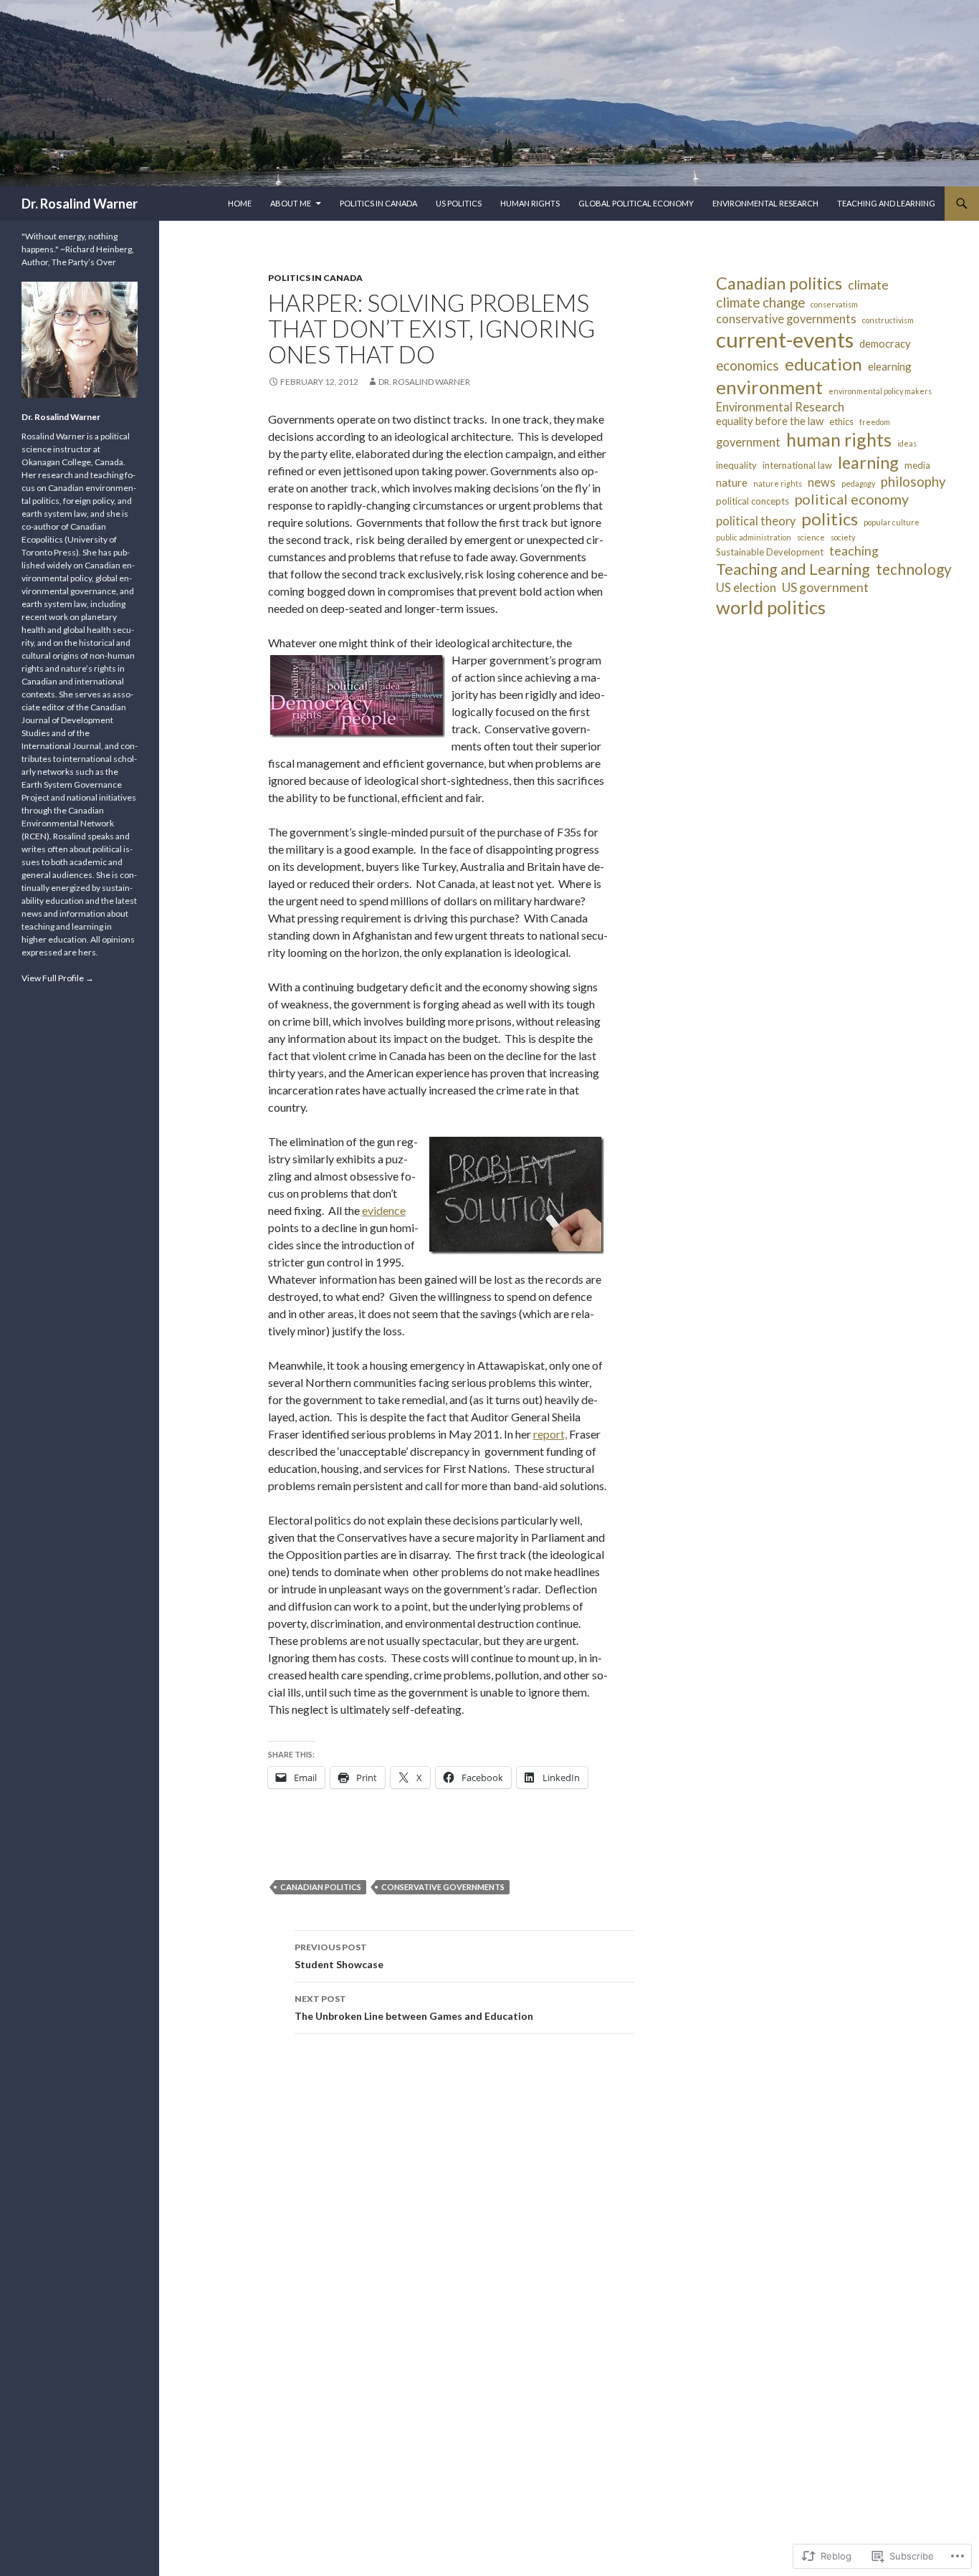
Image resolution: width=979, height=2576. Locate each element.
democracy (885, 343)
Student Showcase (339, 1956)
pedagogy (858, 483)
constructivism (888, 320)
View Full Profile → (58, 978)
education (823, 364)
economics (748, 366)
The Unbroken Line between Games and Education (414, 2008)
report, (550, 1434)
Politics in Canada (378, 203)
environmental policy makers (880, 391)
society (843, 537)
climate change (760, 302)
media (917, 465)
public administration (754, 537)
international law (797, 465)
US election (746, 587)
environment (769, 387)
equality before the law (770, 421)
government (748, 442)
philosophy (913, 482)
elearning (890, 366)
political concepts (753, 501)
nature (732, 482)
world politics (771, 607)
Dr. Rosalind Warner (80, 204)
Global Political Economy (636, 203)
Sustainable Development (770, 552)
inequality (736, 465)
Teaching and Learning (886, 203)
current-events (785, 339)
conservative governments (443, 1887)
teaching (854, 551)
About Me (291, 203)
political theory (756, 521)
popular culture (892, 522)
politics (830, 519)
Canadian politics (321, 1887)
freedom (875, 422)
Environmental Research (765, 203)
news (822, 482)
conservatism (834, 304)
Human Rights (530, 203)
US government (825, 587)
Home (240, 203)
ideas (907, 443)
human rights (839, 439)
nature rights (778, 483)
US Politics (459, 203)
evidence (384, 1210)
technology (914, 569)
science (811, 537)
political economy (852, 499)
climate (868, 285)
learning (868, 462)
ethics (841, 421)
